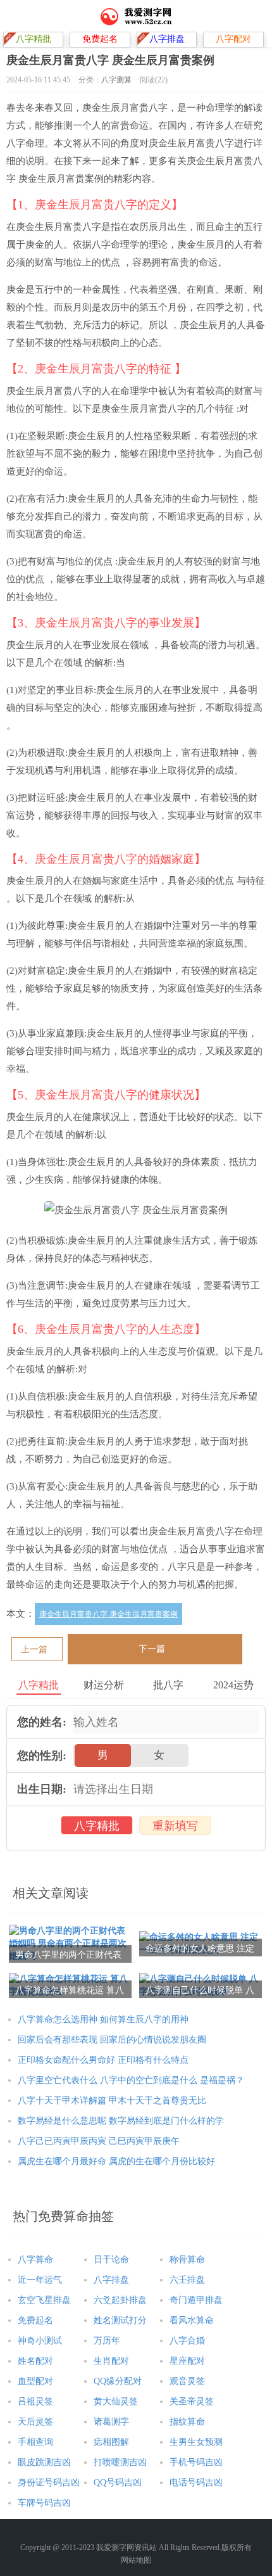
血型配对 (35, 2381)
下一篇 (152, 1649)
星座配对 (187, 2361)
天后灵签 (35, 2422)
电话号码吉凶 (196, 2483)
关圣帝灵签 (192, 2401)
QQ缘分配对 (118, 2381)
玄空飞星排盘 (44, 2300)
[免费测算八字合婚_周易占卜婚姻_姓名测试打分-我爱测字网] (136, 16)
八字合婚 (187, 2341)
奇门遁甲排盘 (196, 2300)
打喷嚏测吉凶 (120, 2462)
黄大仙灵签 (116, 2401)
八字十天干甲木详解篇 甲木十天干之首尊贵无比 (112, 2101)
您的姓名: (42, 1722)
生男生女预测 (196, 2442)
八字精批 (97, 1826)
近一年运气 (40, 2280)
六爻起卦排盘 (120, 2300)
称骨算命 (187, 2260)
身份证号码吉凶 (49, 2483)
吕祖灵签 (35, 2401)
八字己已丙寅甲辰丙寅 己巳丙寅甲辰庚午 (99, 2141)
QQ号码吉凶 (118, 2483)
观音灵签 (187, 2381)
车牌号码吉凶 (44, 2503)
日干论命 (111, 2260)
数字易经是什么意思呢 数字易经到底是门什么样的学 (121, 2121)
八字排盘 (111, 2280)
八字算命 (35, 2260)
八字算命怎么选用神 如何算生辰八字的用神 (103, 2019)
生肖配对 (111, 2361)
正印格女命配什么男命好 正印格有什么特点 (103, 2060)
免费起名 (35, 2320)
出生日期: (42, 1789)
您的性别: (42, 1756)
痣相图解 (111, 2442)
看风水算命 (192, 2320)
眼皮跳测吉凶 (44, 2462)
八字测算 (116, 80)
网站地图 (136, 2560)
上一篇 (34, 1649)
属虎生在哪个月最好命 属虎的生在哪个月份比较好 (116, 2161)
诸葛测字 (111, 2422)
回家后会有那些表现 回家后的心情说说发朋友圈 (112, 2040)
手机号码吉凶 (196, 2462)
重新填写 (175, 1826)
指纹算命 (187, 2422)
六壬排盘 (187, 2280)
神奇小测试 (40, 2341)
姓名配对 (35, 2361)
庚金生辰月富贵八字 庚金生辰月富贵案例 (108, 1614)
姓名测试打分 (120, 2320)
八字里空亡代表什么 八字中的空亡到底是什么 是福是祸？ (131, 2080)
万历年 (107, 2341)
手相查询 (35, 2442)
